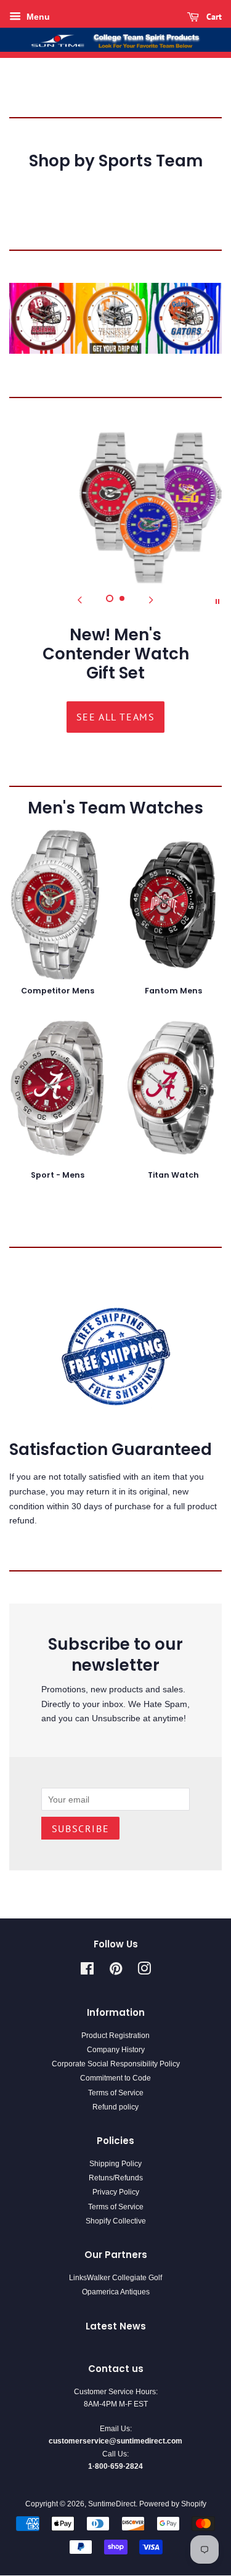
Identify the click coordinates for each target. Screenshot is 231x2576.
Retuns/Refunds (116, 2178)
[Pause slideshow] (217, 600)
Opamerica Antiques (116, 2292)
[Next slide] (152, 600)
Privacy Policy (116, 2192)
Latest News (116, 2326)
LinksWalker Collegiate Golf (115, 2278)
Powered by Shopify (173, 2504)
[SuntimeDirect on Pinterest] (116, 1971)
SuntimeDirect (112, 2504)
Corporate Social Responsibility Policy (116, 2064)
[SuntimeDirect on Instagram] (144, 1971)
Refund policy (115, 2107)
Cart (213, 17)
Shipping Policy (115, 2164)
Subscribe (80, 1828)
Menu (37, 17)
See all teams (116, 717)
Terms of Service (116, 2093)
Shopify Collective (116, 2221)
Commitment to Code (115, 2078)
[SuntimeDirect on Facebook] (87, 1971)
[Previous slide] (80, 600)
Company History (116, 2050)
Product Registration (115, 2036)
